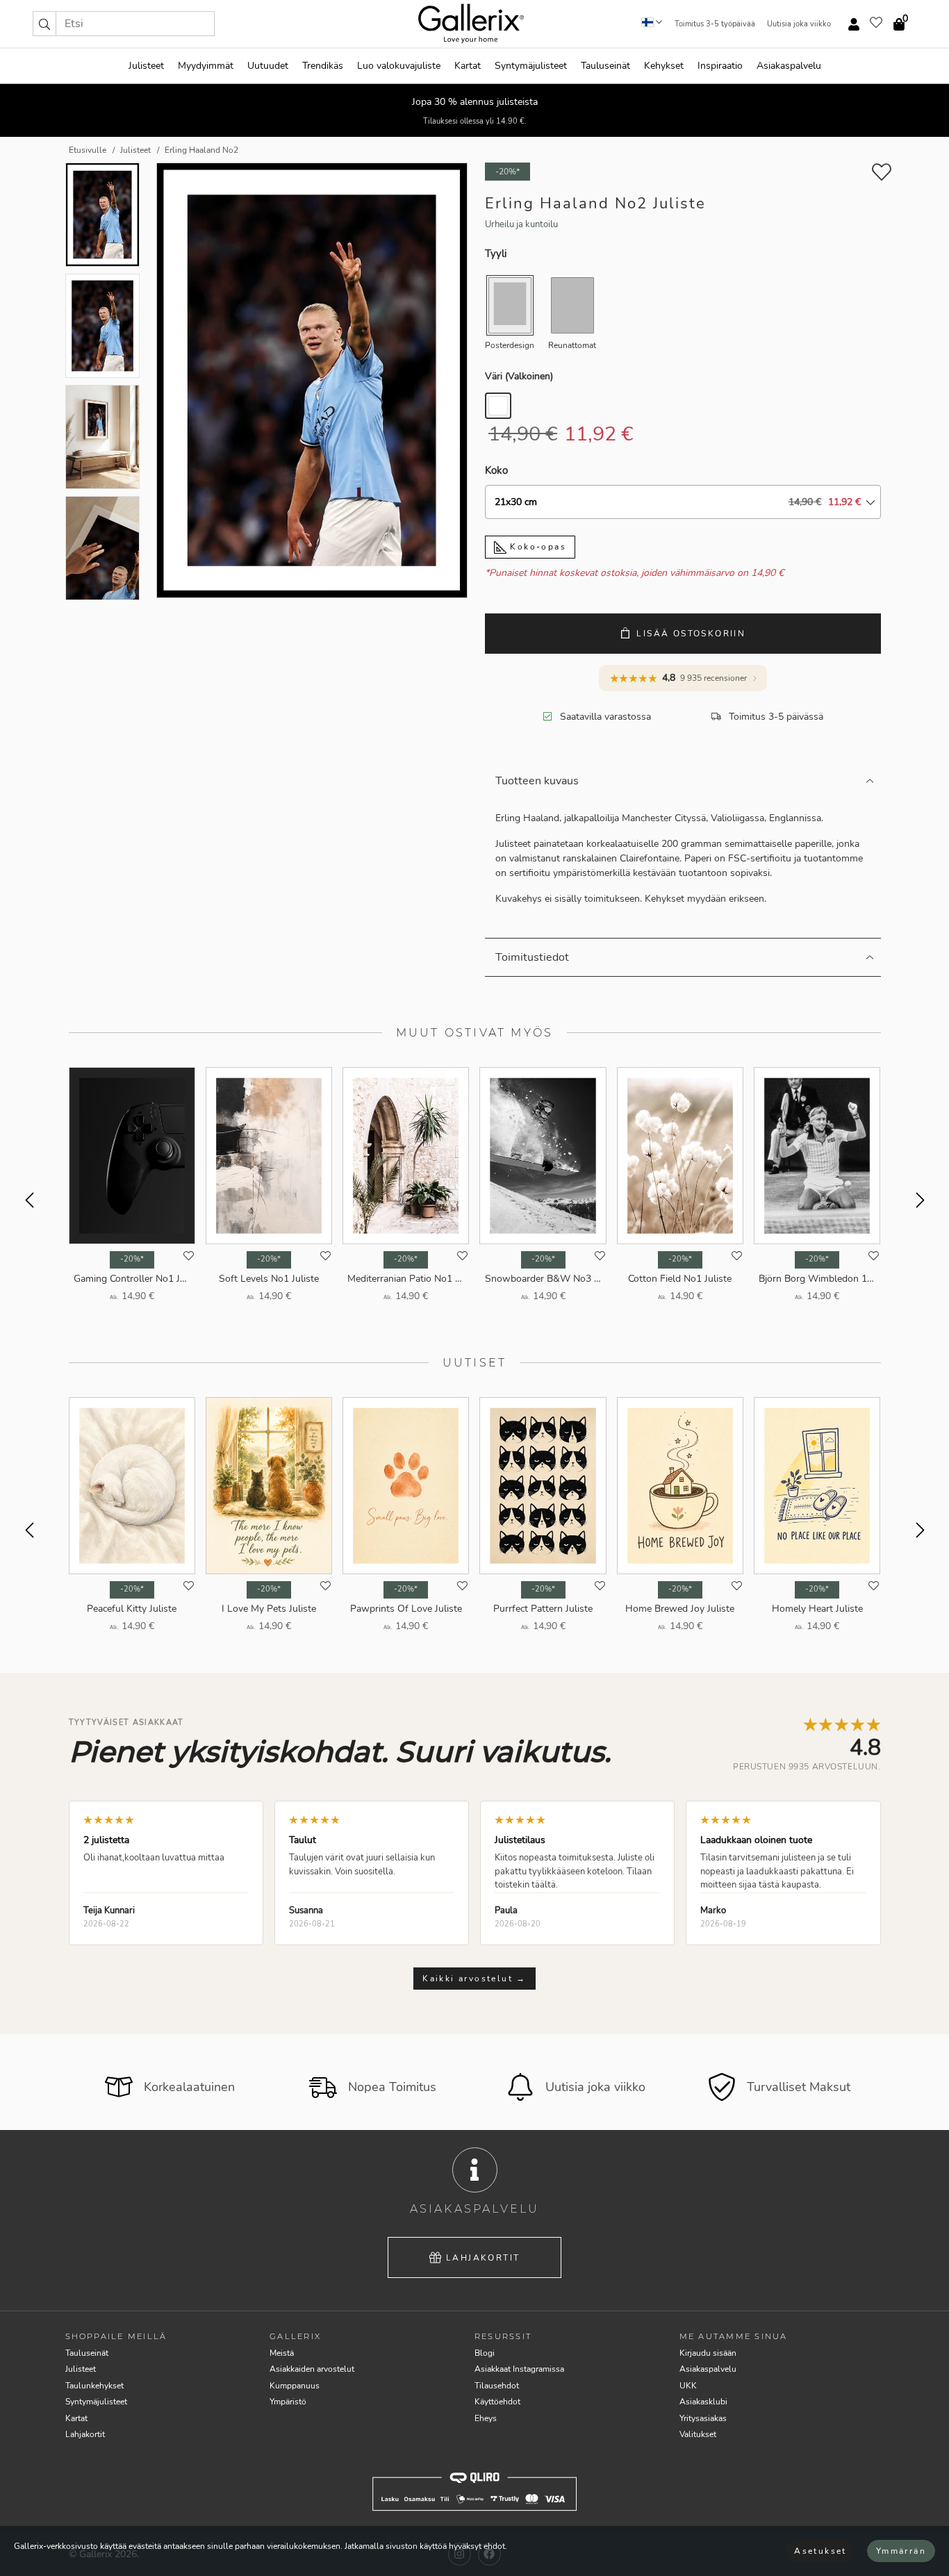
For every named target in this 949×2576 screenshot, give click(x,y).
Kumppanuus (295, 2386)
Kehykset (664, 66)
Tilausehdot (497, 2386)
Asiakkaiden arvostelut (312, 2369)
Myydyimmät (206, 66)
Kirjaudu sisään (708, 2353)
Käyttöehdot (497, 2402)
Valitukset (698, 2434)
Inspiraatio (720, 66)
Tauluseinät (605, 66)
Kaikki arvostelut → (474, 1979)
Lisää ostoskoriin (691, 634)
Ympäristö (288, 2402)
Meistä (282, 2353)
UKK (688, 2386)
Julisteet (146, 66)
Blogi (485, 2353)
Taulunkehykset (94, 2386)
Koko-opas (536, 547)
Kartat (468, 66)
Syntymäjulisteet (531, 66)
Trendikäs (323, 66)
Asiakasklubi (703, 2402)
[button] (44, 24)
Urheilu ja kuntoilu (521, 224)
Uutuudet (268, 66)
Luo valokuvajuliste (399, 66)
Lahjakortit (483, 2258)
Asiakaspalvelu (789, 66)
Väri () (519, 376)
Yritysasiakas (703, 2418)
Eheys (486, 2418)
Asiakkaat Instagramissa (519, 2369)
